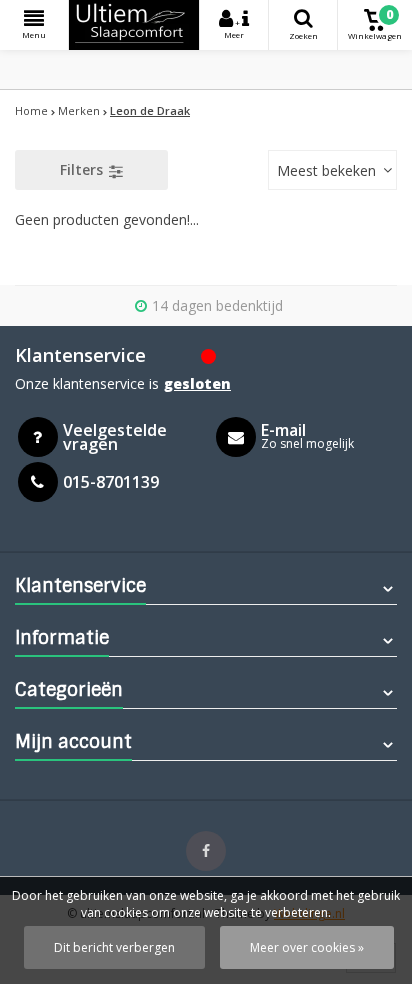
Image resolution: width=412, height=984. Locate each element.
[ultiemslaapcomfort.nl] (134, 25)
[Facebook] (206, 851)
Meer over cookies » (307, 947)
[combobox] (332, 170)
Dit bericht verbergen (114, 947)
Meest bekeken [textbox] (326, 170)
